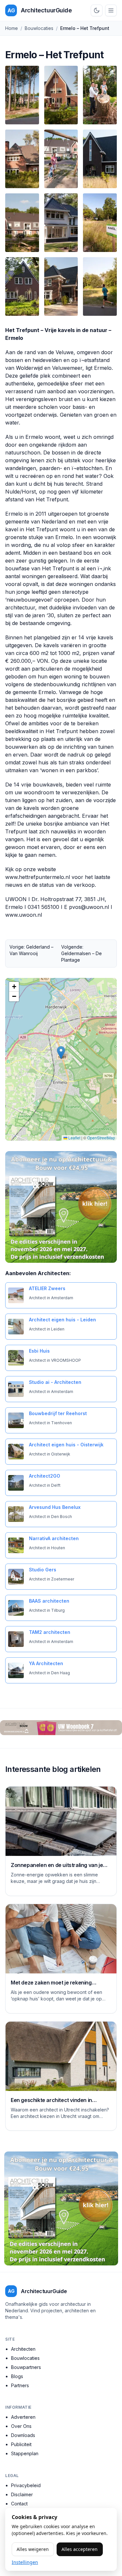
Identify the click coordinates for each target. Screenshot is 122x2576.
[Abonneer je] (61, 1728)
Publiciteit (21, 2444)
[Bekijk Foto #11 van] (61, 286)
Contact (19, 2504)
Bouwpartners (26, 2367)
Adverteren (23, 2417)
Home (12, 28)
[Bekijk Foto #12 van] (100, 286)
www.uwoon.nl (24, 915)
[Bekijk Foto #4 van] (22, 159)
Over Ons (21, 2426)
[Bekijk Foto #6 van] (100, 159)
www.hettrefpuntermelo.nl (38, 877)
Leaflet (74, 1138)
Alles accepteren (80, 2549)
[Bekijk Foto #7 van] (22, 223)
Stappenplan (25, 2453)
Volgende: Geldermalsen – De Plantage (81, 953)
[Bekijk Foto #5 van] (61, 159)
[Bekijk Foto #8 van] (61, 223)
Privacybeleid (26, 2485)
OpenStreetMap (101, 1138)
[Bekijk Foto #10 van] (22, 286)
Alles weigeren (33, 2549)
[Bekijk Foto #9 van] (100, 223)
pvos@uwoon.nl (89, 907)
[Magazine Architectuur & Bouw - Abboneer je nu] (61, 1207)
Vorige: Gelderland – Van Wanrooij (31, 950)
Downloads (23, 2435)
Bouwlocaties (39, 28)
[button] (61, 1053)
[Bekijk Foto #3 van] (100, 95)
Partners (20, 2385)
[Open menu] (111, 10)
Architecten (23, 2349)
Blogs (17, 2376)
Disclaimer (22, 2494)
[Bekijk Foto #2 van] (61, 95)
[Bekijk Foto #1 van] (22, 95)
